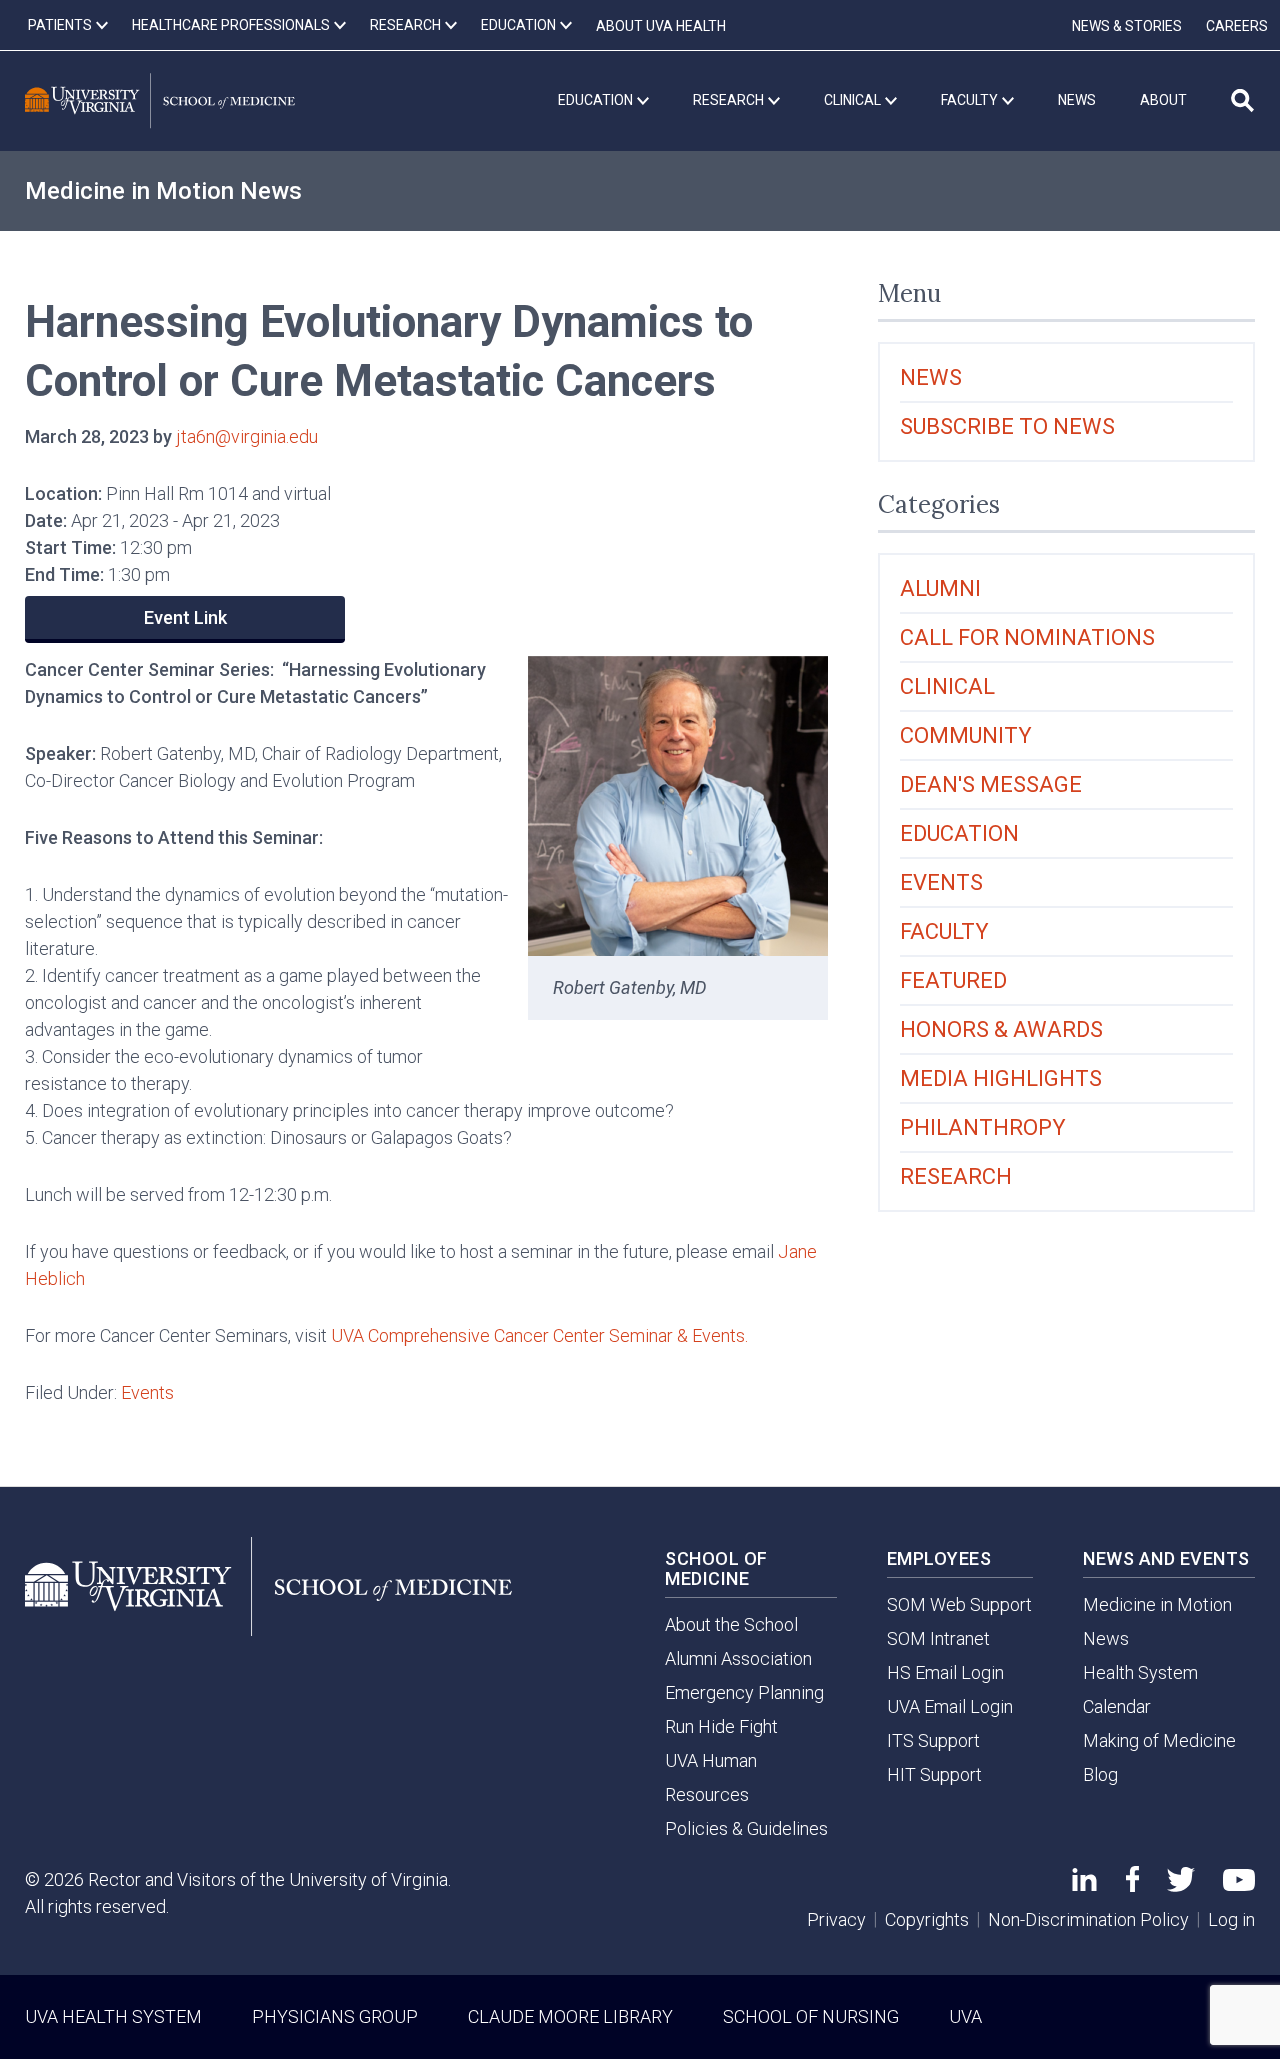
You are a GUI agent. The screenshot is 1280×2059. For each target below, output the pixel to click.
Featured (953, 980)
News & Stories (1127, 26)
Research (956, 1176)
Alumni (940, 588)
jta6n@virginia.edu (247, 436)
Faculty (944, 931)
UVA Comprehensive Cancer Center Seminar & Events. (541, 1335)
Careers (1237, 26)
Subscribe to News (1007, 426)
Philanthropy (983, 1127)
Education (959, 833)
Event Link (185, 617)
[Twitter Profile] (1181, 1885)
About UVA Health (661, 26)
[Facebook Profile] (1132, 1885)
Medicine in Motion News (163, 191)
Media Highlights (1001, 1078)
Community (966, 735)
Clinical (947, 686)
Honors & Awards (1001, 1029)
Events (147, 1392)
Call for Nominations (1027, 637)
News (931, 377)
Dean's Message (991, 784)
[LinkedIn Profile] (1084, 1884)
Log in (1231, 1919)
